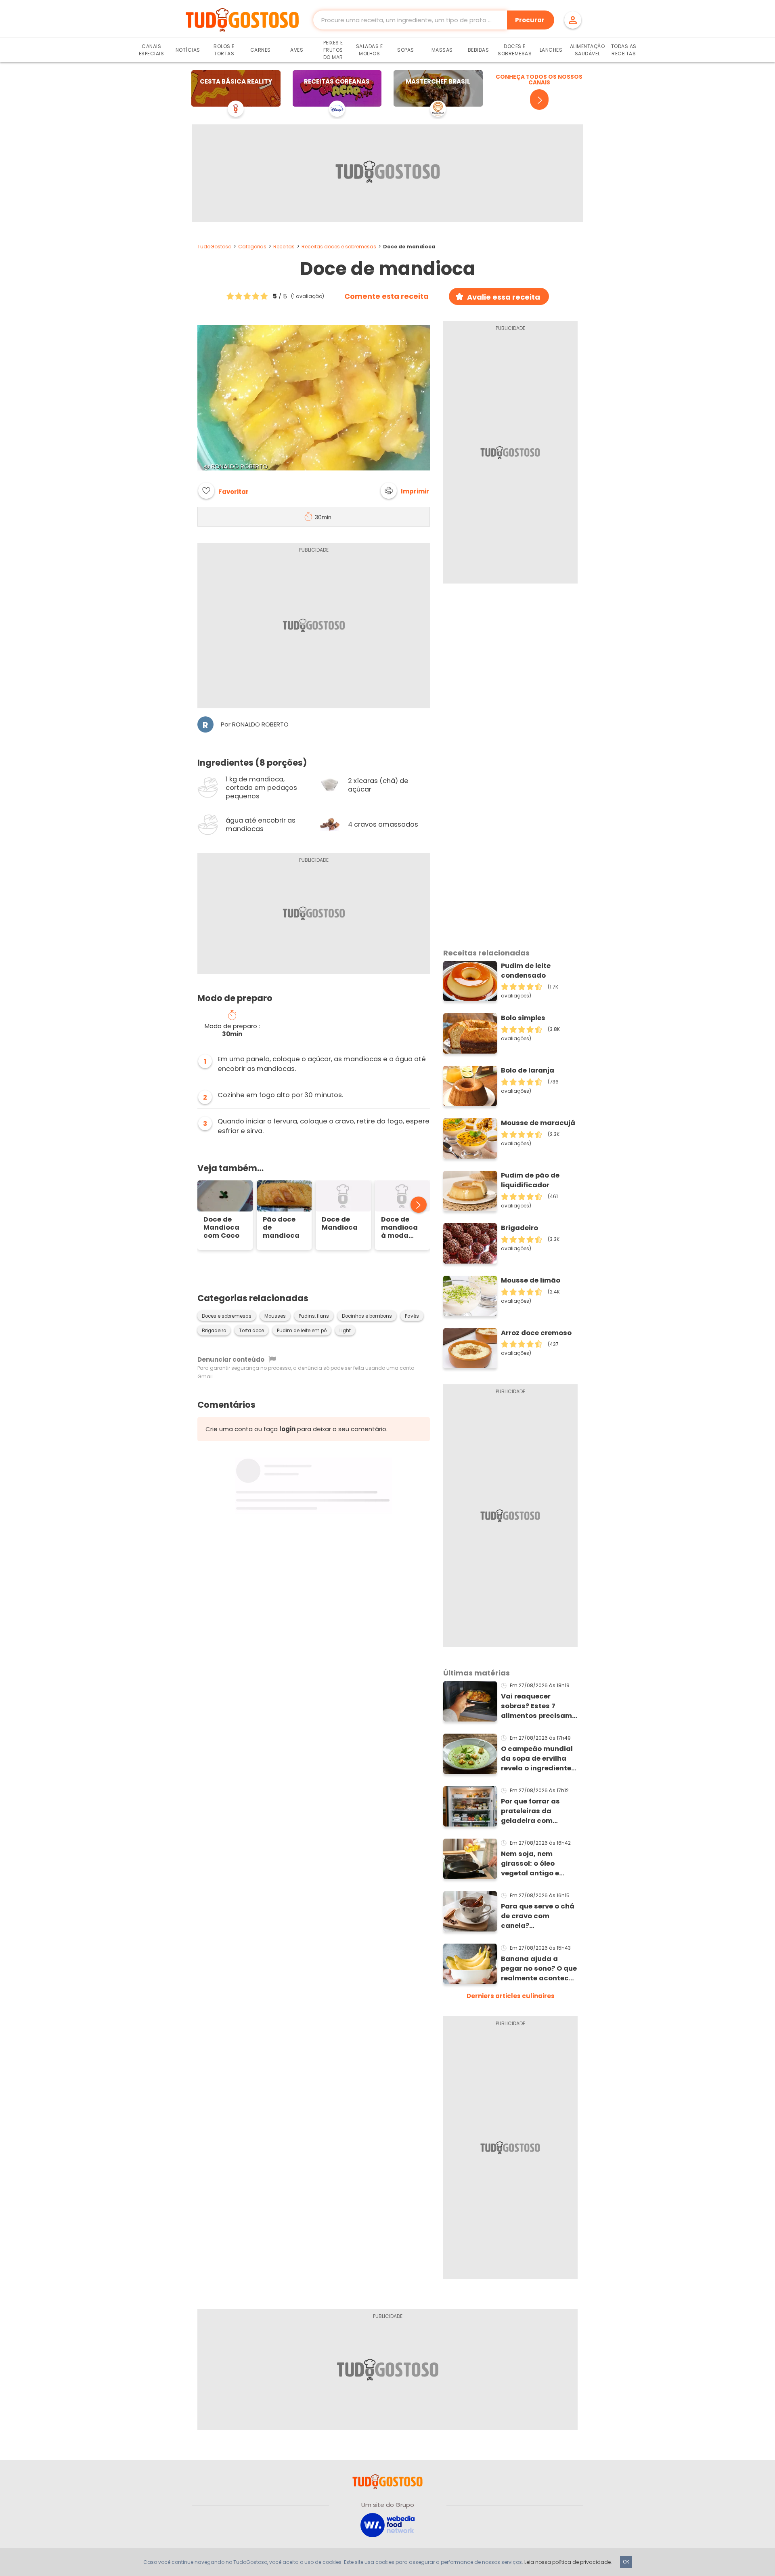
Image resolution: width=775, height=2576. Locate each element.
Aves (297, 50)
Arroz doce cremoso (536, 1333)
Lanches (551, 50)
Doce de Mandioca (340, 1224)
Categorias (252, 247)
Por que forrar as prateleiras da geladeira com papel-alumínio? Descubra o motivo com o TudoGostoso (537, 1811)
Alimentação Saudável (588, 50)
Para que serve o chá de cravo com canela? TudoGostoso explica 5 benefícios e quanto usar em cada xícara (539, 1916)
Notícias (188, 50)
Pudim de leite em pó (302, 1331)
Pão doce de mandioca (281, 1228)
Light (345, 1331)
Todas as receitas (624, 50)
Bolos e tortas (224, 50)
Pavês (412, 1316)
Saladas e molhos (370, 50)
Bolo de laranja (528, 1070)
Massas (442, 50)
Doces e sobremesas (227, 1316)
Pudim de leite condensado (526, 971)
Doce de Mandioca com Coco (221, 1228)
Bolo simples (523, 1018)
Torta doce (251, 1331)
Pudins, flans (314, 1316)
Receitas (284, 247)
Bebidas (479, 50)
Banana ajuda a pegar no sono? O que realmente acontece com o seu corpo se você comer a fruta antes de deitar (539, 1969)
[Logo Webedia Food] (387, 2525)
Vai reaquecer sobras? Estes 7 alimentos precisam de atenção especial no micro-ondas (537, 1706)
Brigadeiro (214, 1331)
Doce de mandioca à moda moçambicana (403, 1228)
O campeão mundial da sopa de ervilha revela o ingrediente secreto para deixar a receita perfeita (539, 1759)
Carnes (261, 50)
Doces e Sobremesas (515, 50)
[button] (405, 491)
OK (626, 2562)
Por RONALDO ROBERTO (255, 724)
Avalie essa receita (504, 297)
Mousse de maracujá (538, 1123)
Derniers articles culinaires (511, 1996)
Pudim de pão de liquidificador (530, 1180)
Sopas (406, 50)
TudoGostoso (214, 247)
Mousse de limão (531, 1280)
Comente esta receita (386, 296)
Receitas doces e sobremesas (339, 247)
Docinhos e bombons (367, 1316)
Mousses (275, 1316)
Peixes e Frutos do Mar (333, 50)
